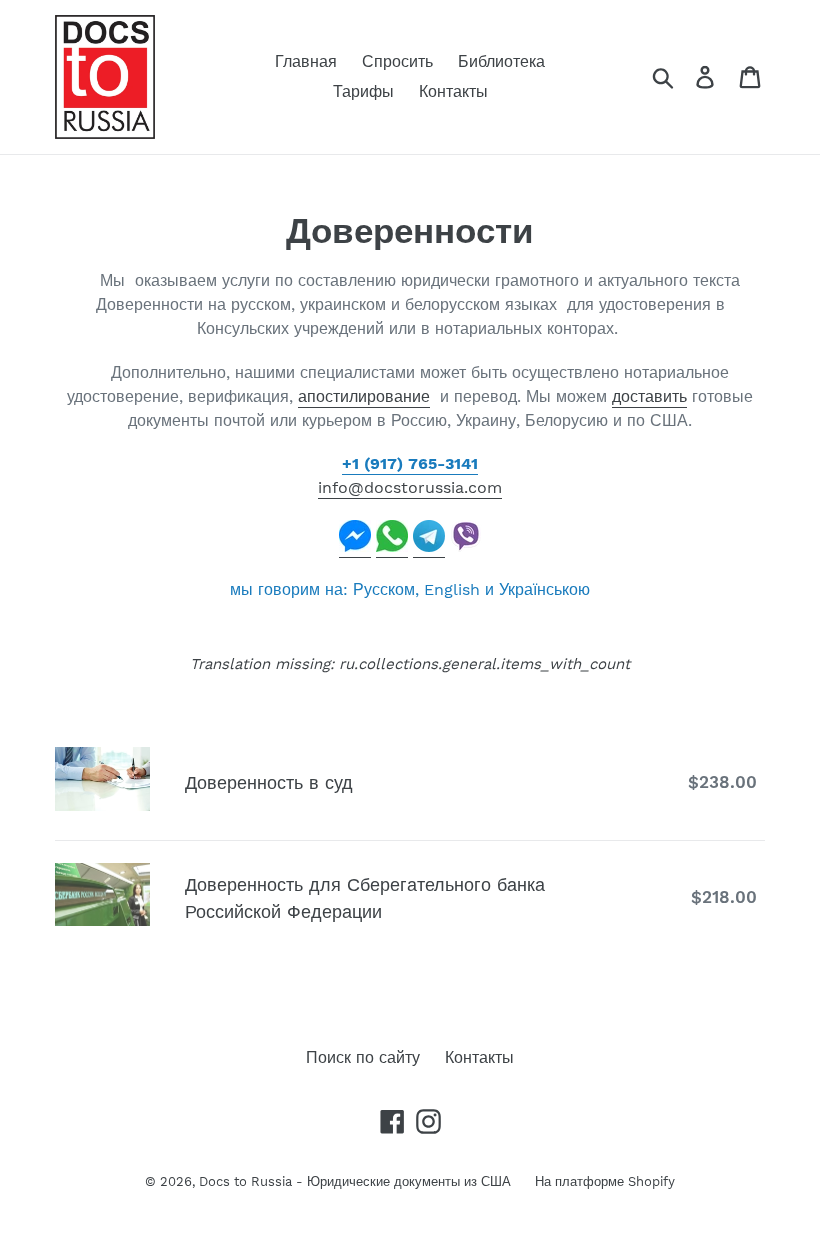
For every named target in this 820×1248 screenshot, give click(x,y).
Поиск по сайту (363, 1057)
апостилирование (364, 396)
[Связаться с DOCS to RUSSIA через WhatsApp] (392, 547)
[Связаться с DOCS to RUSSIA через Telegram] (429, 547)
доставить (649, 396)
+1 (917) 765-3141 (410, 463)
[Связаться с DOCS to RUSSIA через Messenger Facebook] (355, 547)
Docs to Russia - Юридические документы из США (357, 1181)
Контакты (479, 1057)
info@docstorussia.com (410, 487)
